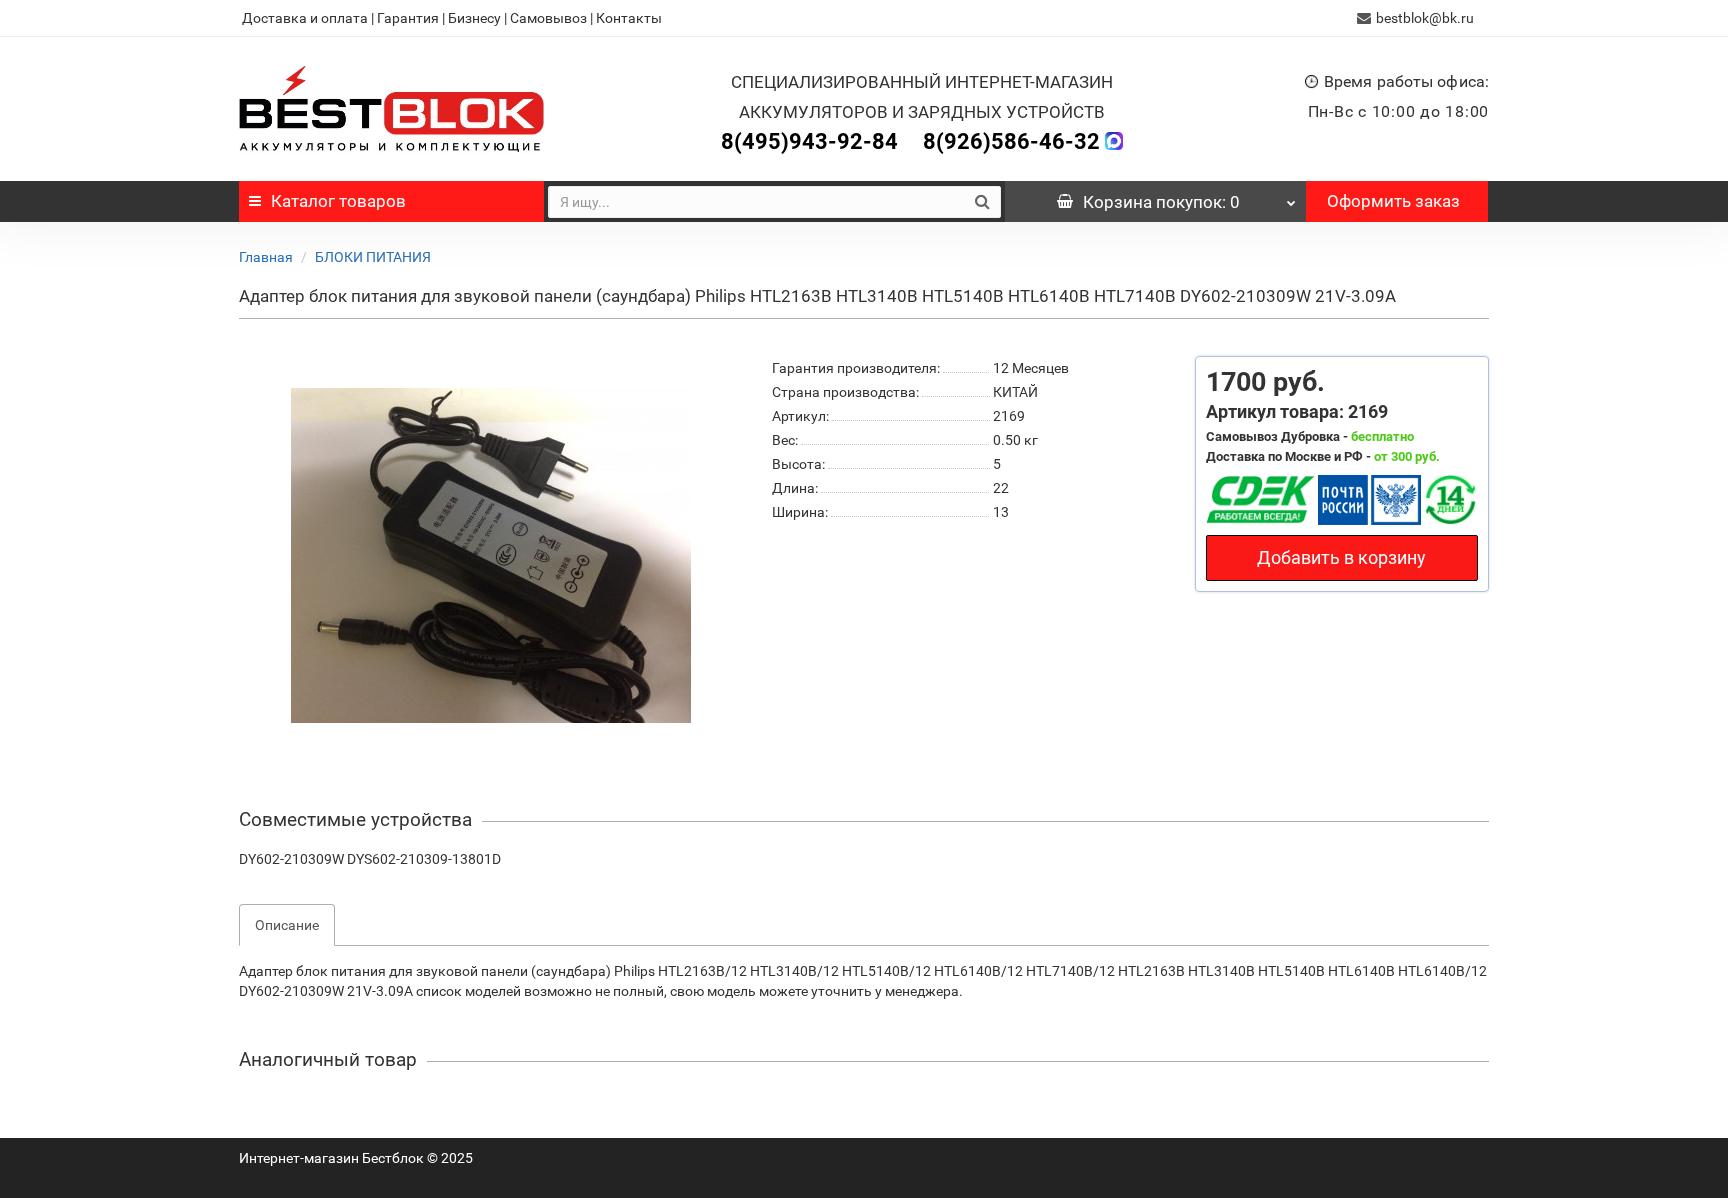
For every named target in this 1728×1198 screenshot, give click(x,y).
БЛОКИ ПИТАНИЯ (373, 257)
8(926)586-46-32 (1011, 141)
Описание (287, 925)
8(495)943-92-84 (809, 141)
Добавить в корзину (1341, 557)
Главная (266, 257)
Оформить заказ (1393, 201)
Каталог (338, 201)
